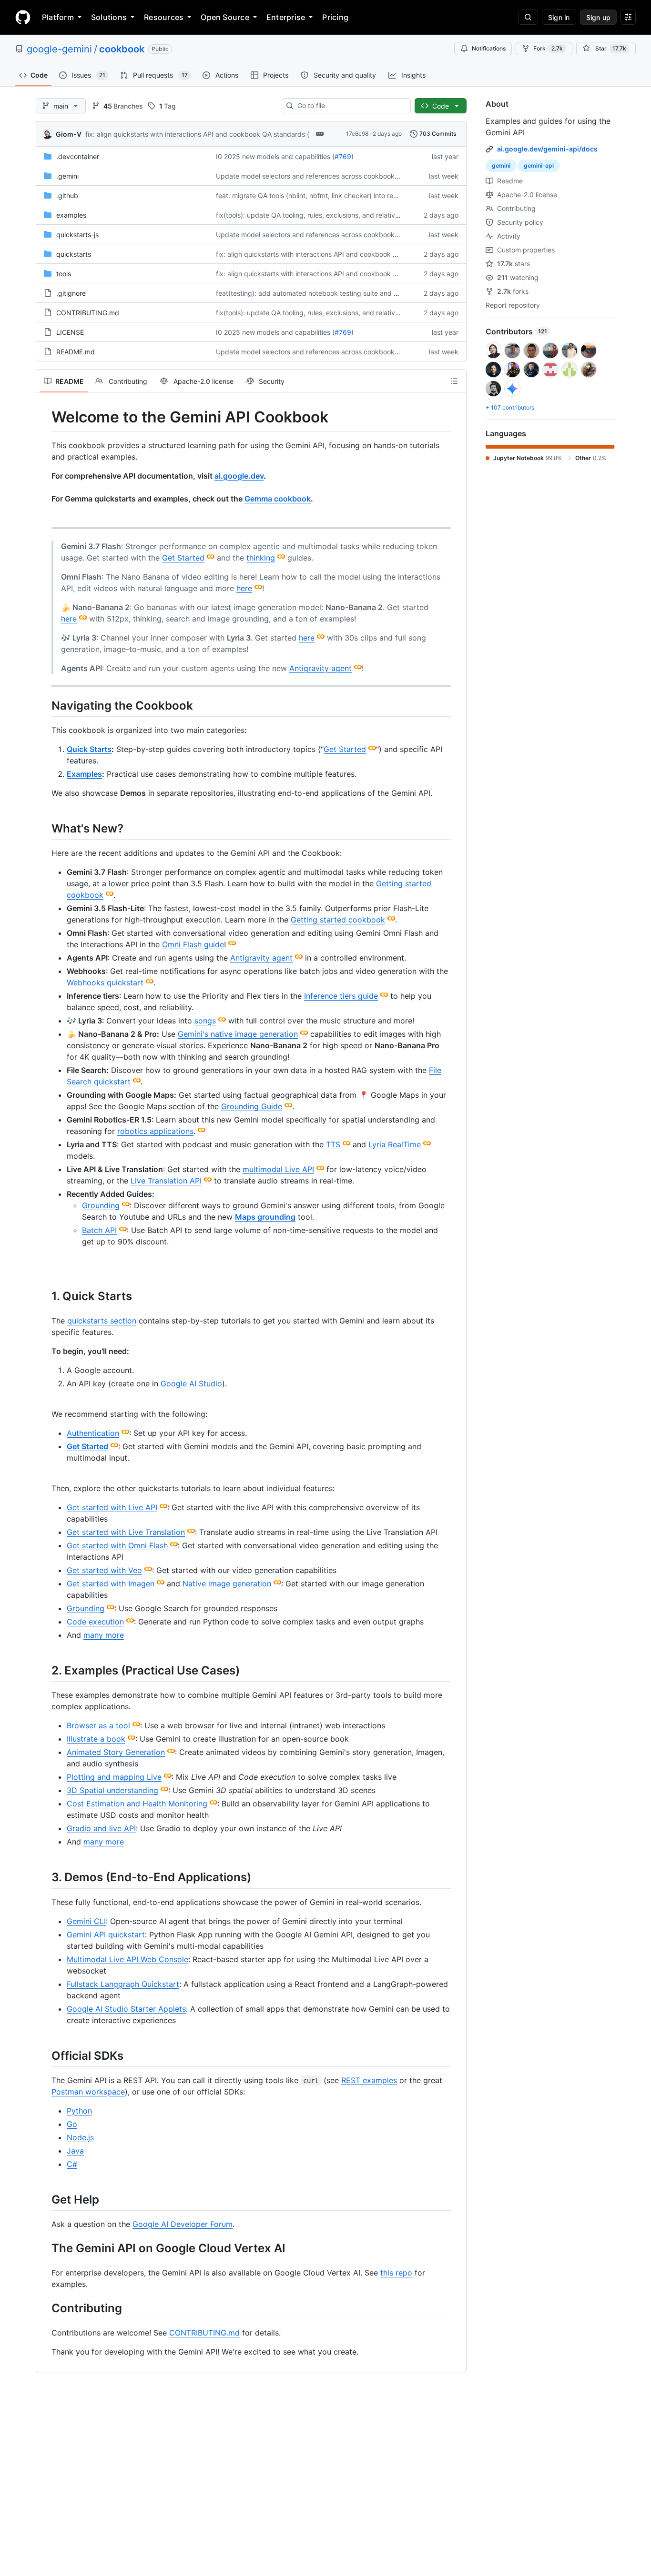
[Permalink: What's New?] (45, 828)
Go (72, 2124)
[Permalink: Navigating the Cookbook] (45, 705)
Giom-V (69, 134)
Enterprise (286, 17)
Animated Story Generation (116, 1752)
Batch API (99, 1230)
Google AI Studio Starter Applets (126, 2009)
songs (205, 1021)
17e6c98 (357, 134)
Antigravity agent (320, 668)
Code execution (95, 1622)
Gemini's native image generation (238, 1034)
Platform (58, 17)
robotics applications (155, 1131)
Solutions (109, 17)
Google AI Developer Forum (183, 2224)
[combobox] (350, 106)
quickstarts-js (77, 235)
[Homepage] (23, 17)
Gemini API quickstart (106, 1935)
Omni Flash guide (193, 944)
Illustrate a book (96, 1739)
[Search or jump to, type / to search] (528, 17)
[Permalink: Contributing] (45, 2308)
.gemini (67, 176)
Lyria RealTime (395, 1144)
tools (64, 274)
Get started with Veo (104, 1570)
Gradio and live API (101, 1828)
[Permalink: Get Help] (45, 2199)
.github (67, 195)
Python (79, 2111)
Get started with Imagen (111, 1584)
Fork (548, 48)
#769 (343, 156)
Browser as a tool (98, 1725)
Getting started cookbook (338, 920)
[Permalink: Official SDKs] (45, 2055)
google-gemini (59, 49)
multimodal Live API (278, 1169)
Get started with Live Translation (126, 1532)
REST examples (369, 2080)
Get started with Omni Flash (117, 1545)
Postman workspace (88, 2092)
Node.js (80, 2137)
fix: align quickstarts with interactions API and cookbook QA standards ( (197, 134)
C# (72, 2164)
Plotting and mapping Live (114, 1777)
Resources (164, 17)
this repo (396, 2273)
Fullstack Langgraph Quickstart (123, 1984)
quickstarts (74, 254)
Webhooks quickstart (105, 982)
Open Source (225, 17)
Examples (84, 774)
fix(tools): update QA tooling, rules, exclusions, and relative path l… (320, 215)
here (244, 588)
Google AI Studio (191, 1383)
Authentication (93, 1433)
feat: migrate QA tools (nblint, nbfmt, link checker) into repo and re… (322, 195)
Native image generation (227, 1584)
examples (71, 215)
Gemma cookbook (278, 499)
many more (104, 1635)
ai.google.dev (239, 476)
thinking (261, 558)
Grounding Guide (252, 1106)
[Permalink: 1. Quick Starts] (45, 1296)
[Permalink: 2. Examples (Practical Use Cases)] (45, 1670)
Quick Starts (89, 749)
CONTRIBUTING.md (88, 313)
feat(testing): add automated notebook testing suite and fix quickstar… (327, 293)
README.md (76, 352)
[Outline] (454, 381)
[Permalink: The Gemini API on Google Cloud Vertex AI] (45, 2248)
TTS (333, 1144)
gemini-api (539, 165)
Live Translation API (166, 1181)
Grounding (101, 1205)
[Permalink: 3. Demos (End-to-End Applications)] (45, 1877)
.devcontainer (78, 156)
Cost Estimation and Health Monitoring (137, 1804)
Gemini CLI (86, 1921)
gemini (501, 165)
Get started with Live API (112, 1507)
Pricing (335, 17)
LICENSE (70, 332)
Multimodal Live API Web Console (127, 1959)
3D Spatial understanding (112, 1790)
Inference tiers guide (341, 996)
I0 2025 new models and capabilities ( (275, 156)
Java (75, 2151)
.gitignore (71, 293)
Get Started (183, 558)
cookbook (122, 49)
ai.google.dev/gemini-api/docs (547, 149)
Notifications (489, 48)
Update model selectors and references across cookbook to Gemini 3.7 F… (332, 176)
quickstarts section (102, 1321)
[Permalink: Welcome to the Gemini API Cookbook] (45, 417)
